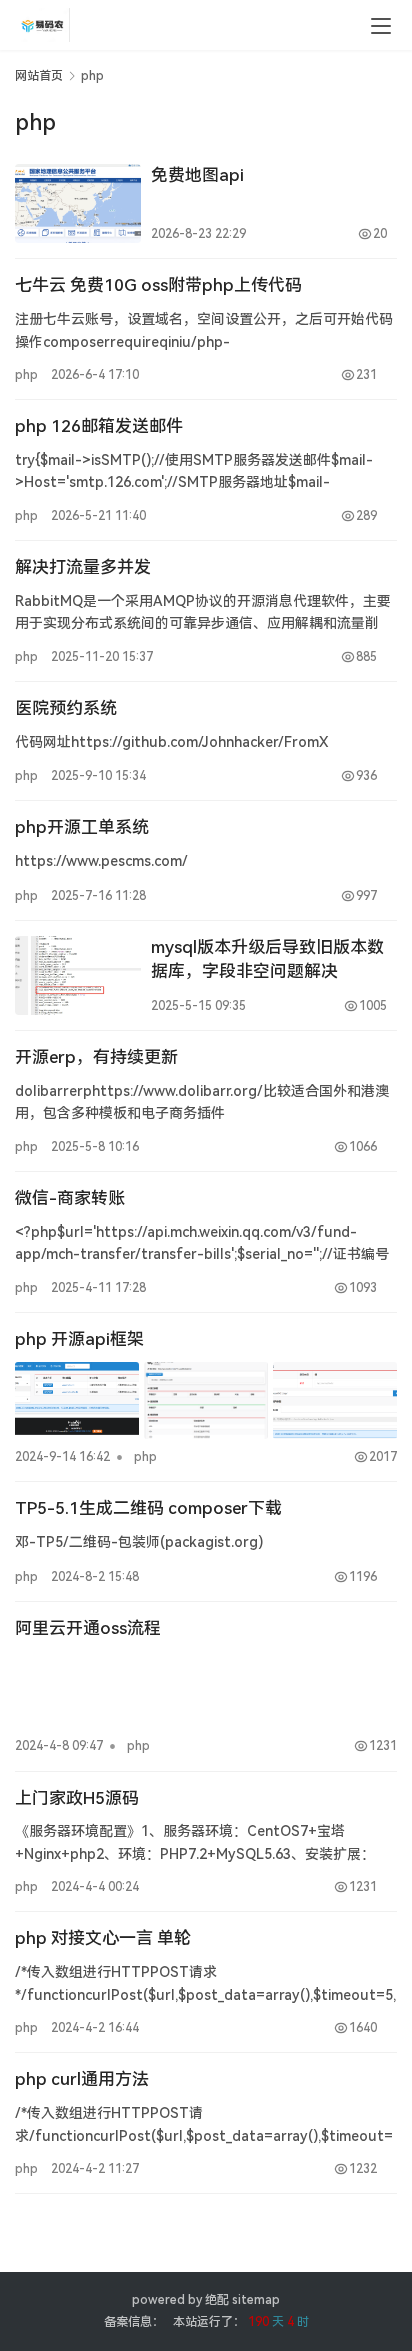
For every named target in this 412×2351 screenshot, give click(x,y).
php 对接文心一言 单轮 (103, 1938)
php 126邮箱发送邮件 (99, 426)
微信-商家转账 (70, 1198)
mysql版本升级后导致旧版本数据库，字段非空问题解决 (267, 959)
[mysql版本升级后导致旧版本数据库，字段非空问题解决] (78, 975)
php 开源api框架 (79, 1339)
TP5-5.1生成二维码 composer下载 (148, 1508)
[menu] (381, 26)
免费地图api (197, 175)
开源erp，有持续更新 (96, 1057)
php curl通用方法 (82, 2079)
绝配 (217, 2300)
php (26, 375)
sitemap (256, 2300)
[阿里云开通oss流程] (206, 1690)
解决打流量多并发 (83, 567)
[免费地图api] (78, 203)
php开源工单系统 (82, 827)
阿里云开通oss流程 (88, 1628)
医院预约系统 (66, 708)
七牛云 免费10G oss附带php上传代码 (158, 285)
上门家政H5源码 (77, 1798)
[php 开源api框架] (206, 1401)
